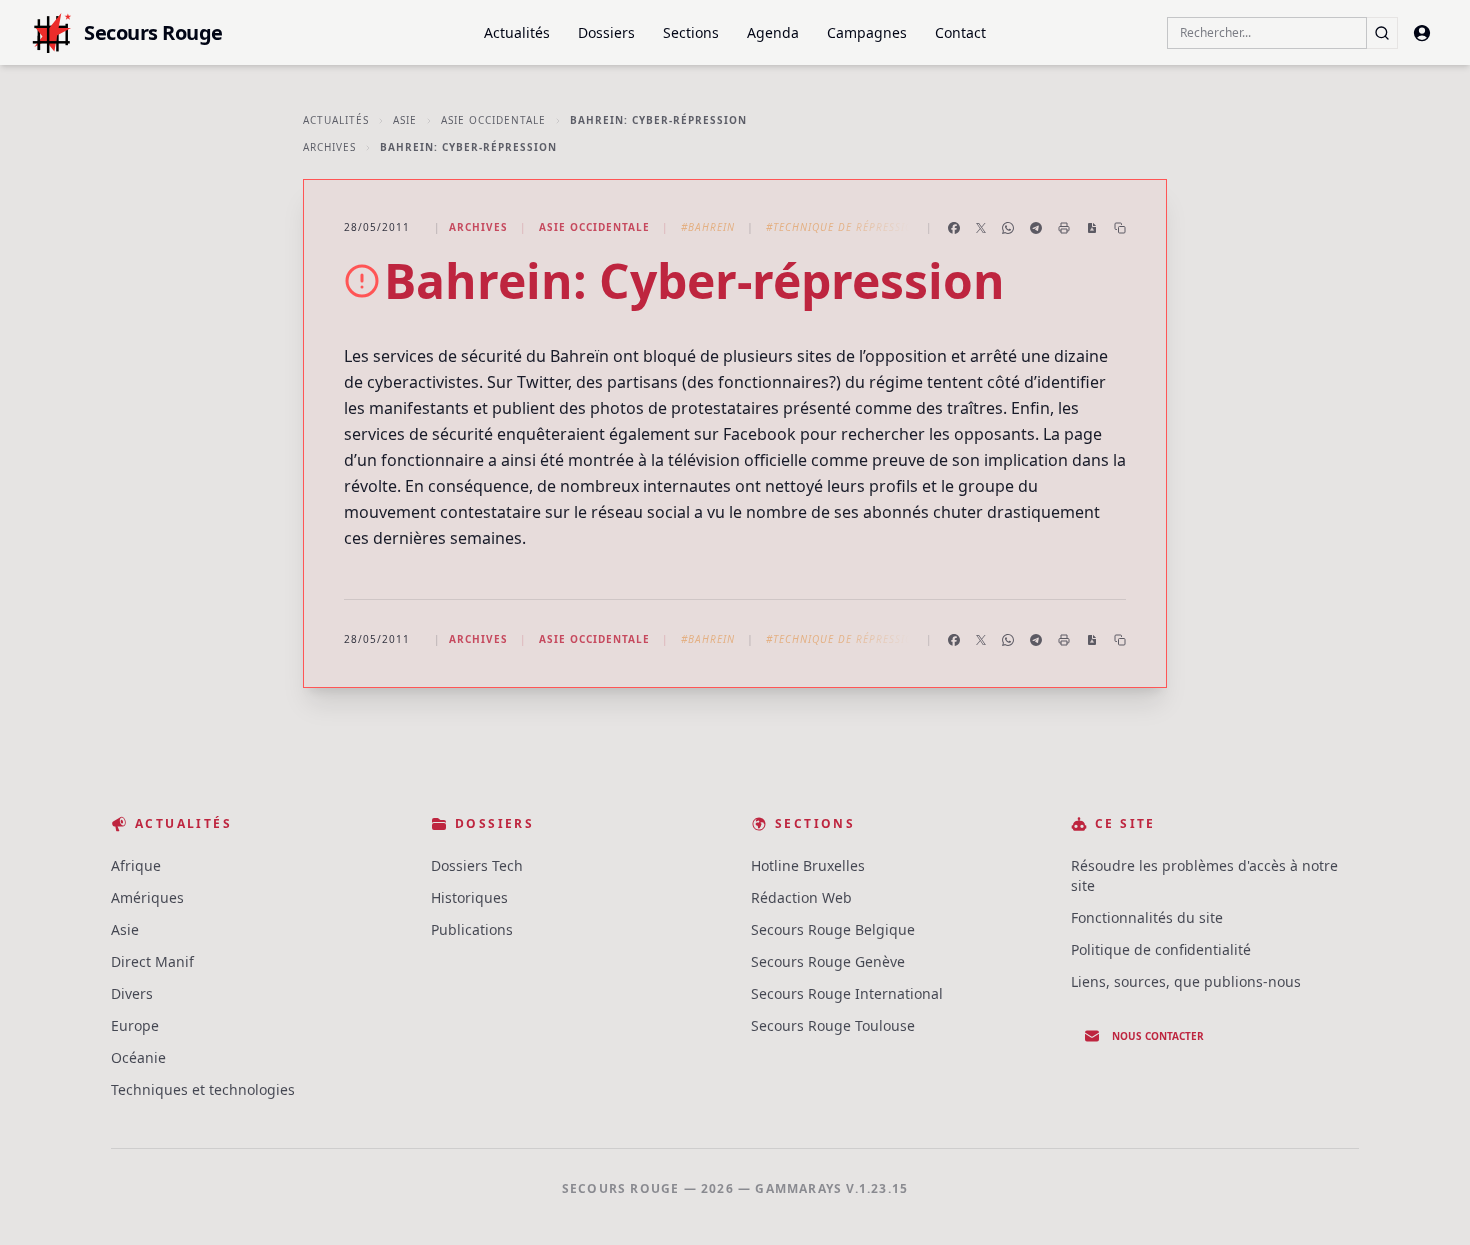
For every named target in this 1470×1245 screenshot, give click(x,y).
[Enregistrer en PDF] (1092, 228)
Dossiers (606, 32)
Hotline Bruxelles (808, 865)
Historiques (469, 897)
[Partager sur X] (981, 228)
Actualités (517, 32)
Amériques (147, 897)
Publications (472, 929)
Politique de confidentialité (1161, 949)
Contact (960, 32)
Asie (405, 120)
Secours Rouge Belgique (833, 929)
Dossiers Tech (477, 865)
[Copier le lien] (1120, 228)
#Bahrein (708, 227)
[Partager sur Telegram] (1036, 228)
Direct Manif (152, 961)
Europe (135, 1025)
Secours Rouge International (847, 993)
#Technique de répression (843, 227)
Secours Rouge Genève (828, 961)
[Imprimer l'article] (1064, 228)
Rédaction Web (801, 897)
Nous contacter (1158, 1036)
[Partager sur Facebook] (954, 228)
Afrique (136, 865)
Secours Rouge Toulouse (833, 1025)
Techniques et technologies (203, 1089)
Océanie (138, 1057)
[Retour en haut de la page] (1426, 1201)
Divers (132, 993)
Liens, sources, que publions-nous (1186, 981)
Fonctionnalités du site (1147, 917)
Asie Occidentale (493, 120)
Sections (691, 32)
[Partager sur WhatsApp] (1008, 228)
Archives (329, 147)
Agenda (773, 32)
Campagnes (867, 32)
